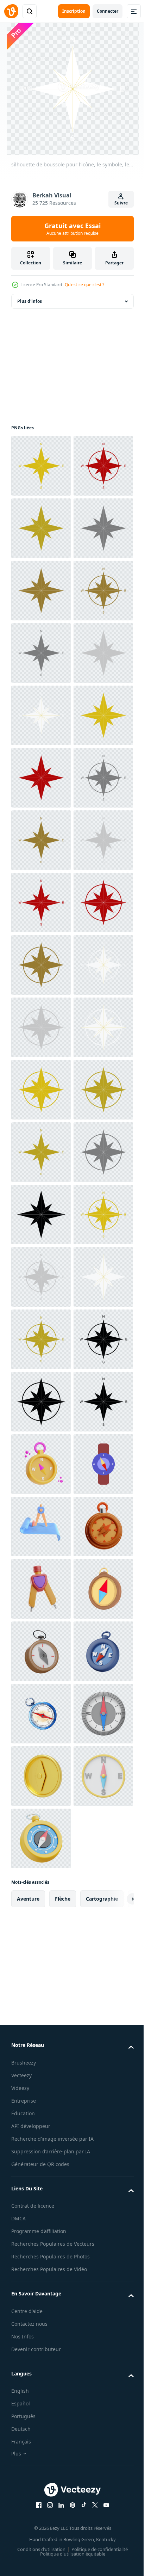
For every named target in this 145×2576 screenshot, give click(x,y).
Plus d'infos (30, 301)
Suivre (121, 203)
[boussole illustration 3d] (41, 2462)
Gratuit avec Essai (72, 229)
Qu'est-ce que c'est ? (84, 285)
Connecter (108, 11)
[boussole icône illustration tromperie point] (41, 2525)
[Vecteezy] (11, 11)
